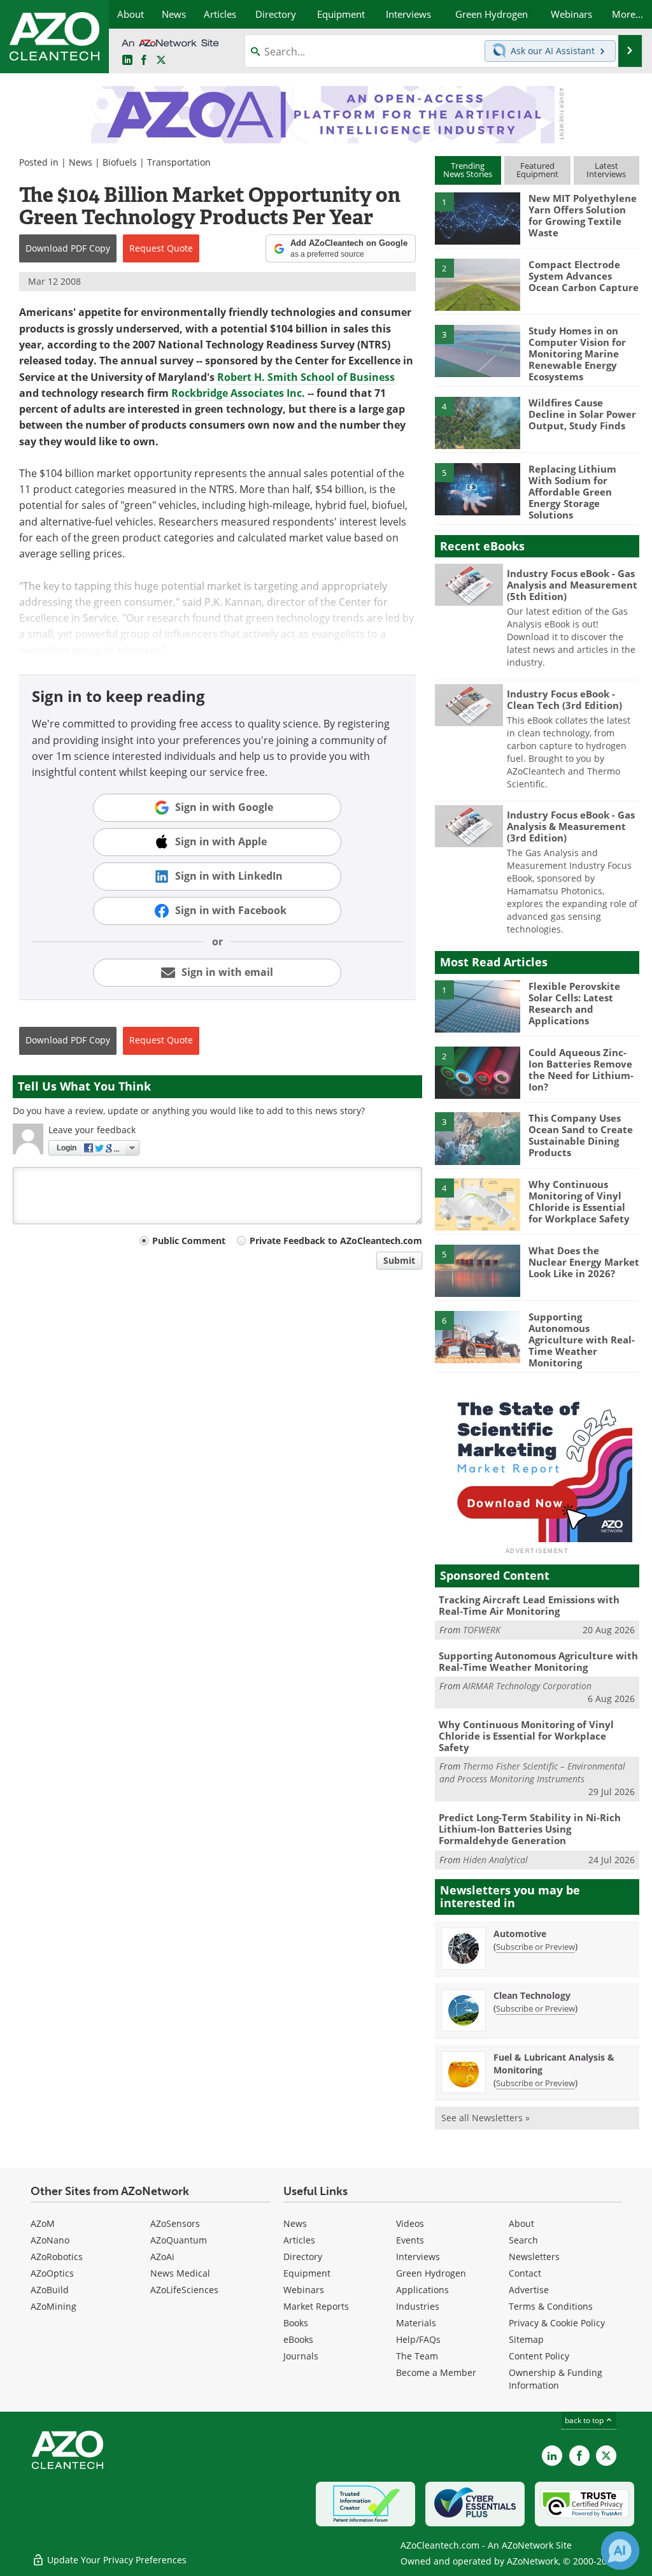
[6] (478, 1336)
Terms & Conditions (551, 2306)
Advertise (529, 2290)
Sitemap (526, 2339)
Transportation (179, 162)
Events (410, 2240)
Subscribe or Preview (535, 1947)
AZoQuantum (179, 2240)
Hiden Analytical (495, 1860)
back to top (585, 2420)
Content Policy (539, 2356)
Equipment (307, 2273)
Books (296, 2323)
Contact (525, 2273)
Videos (410, 2223)
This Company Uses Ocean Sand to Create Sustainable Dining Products (581, 1135)
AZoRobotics (57, 2257)
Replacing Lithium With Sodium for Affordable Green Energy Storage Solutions (572, 492)
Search (523, 2240)
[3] (478, 350)
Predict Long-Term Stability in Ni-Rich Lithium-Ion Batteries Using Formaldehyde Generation (530, 1829)
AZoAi (162, 2257)
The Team (417, 2356)
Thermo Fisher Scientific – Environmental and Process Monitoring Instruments (532, 1772)
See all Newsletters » (485, 2118)
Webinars (304, 2290)
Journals (301, 2356)
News (81, 162)
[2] (478, 283)
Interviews (418, 2257)
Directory (303, 2257)
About (521, 2223)
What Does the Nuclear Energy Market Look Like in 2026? (584, 1262)
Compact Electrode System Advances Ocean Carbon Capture (584, 276)
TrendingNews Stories (468, 170)
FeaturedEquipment (537, 170)
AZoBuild (50, 2290)
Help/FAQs (418, 2339)
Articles (299, 2240)
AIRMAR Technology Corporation (527, 1686)
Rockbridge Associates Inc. (238, 393)
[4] (478, 422)
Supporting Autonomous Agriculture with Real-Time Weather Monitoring (582, 1340)
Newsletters (534, 2257)
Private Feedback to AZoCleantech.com (336, 1241)
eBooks (298, 2339)
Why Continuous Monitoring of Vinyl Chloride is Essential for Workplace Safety (579, 1201)
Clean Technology (532, 1995)
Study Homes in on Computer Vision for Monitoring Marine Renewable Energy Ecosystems (577, 354)
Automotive (520, 1934)
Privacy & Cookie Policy (557, 2323)
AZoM (43, 2223)
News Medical (180, 2273)
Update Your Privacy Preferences (116, 2560)
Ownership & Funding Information (556, 2379)
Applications (422, 2290)
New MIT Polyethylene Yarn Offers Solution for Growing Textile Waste (583, 215)
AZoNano (50, 2240)
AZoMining (53, 2306)
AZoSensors (175, 2223)
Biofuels (120, 162)
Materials (416, 2323)
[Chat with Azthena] (620, 2551)
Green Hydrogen (431, 2273)
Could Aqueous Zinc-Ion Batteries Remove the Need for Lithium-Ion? (581, 1070)
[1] (478, 218)
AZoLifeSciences (184, 2290)
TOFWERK (482, 1630)
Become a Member (436, 2372)
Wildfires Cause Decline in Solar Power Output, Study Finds (582, 414)
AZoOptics (52, 2273)
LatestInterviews (606, 170)
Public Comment (189, 1241)
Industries (418, 2306)
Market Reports (316, 2306)
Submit (399, 1260)
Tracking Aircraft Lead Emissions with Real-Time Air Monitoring (529, 1605)
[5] (478, 488)
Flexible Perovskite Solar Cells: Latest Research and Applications (574, 1003)
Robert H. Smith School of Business (306, 377)
